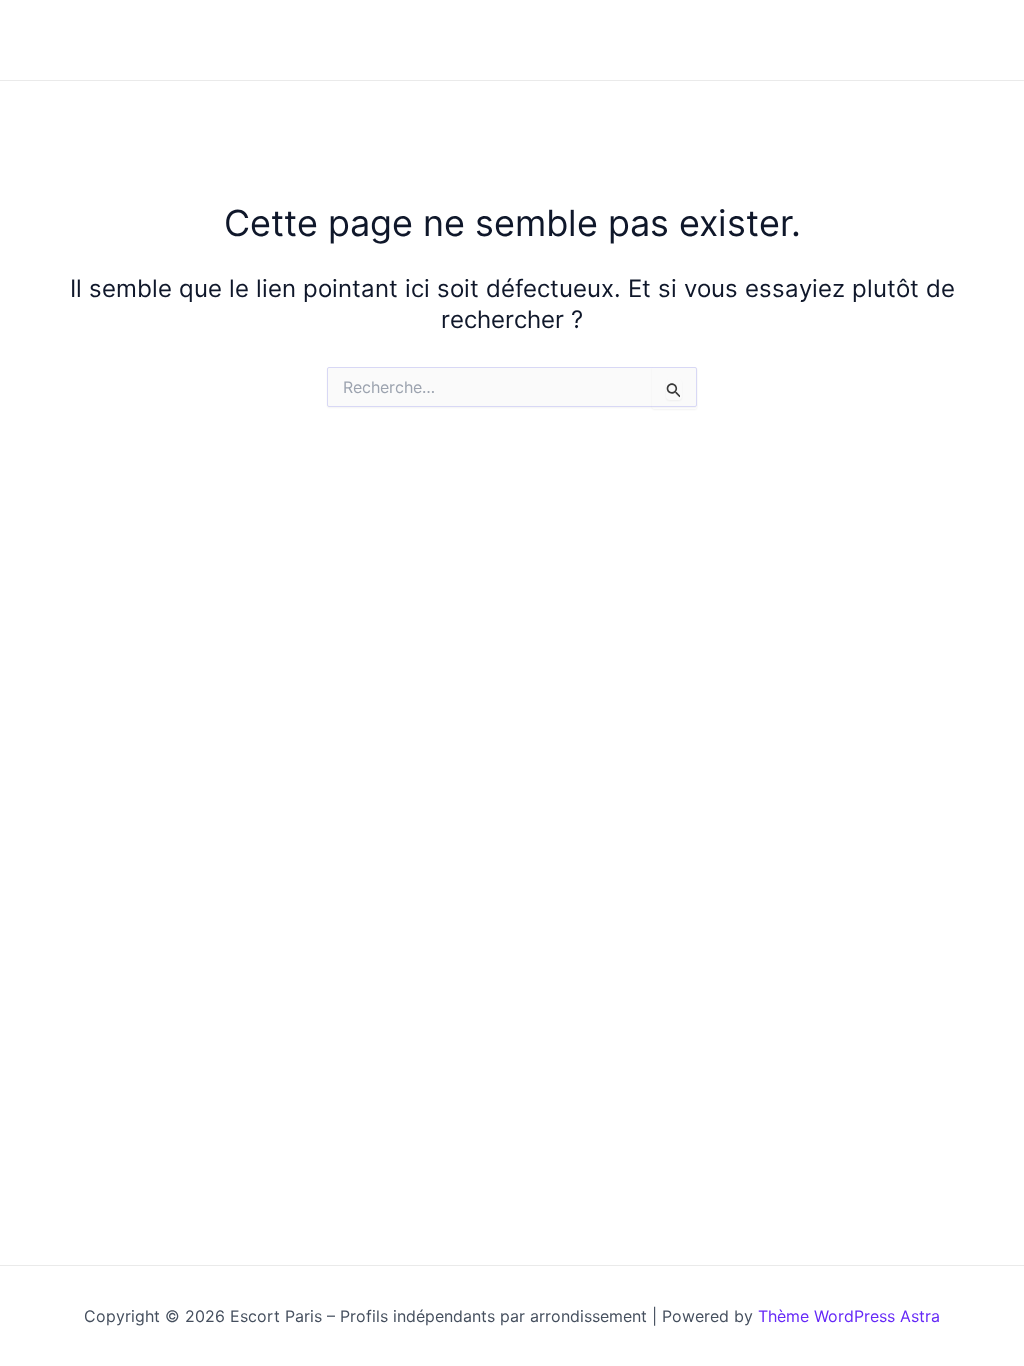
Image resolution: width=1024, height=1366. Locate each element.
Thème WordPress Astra (849, 1316)
